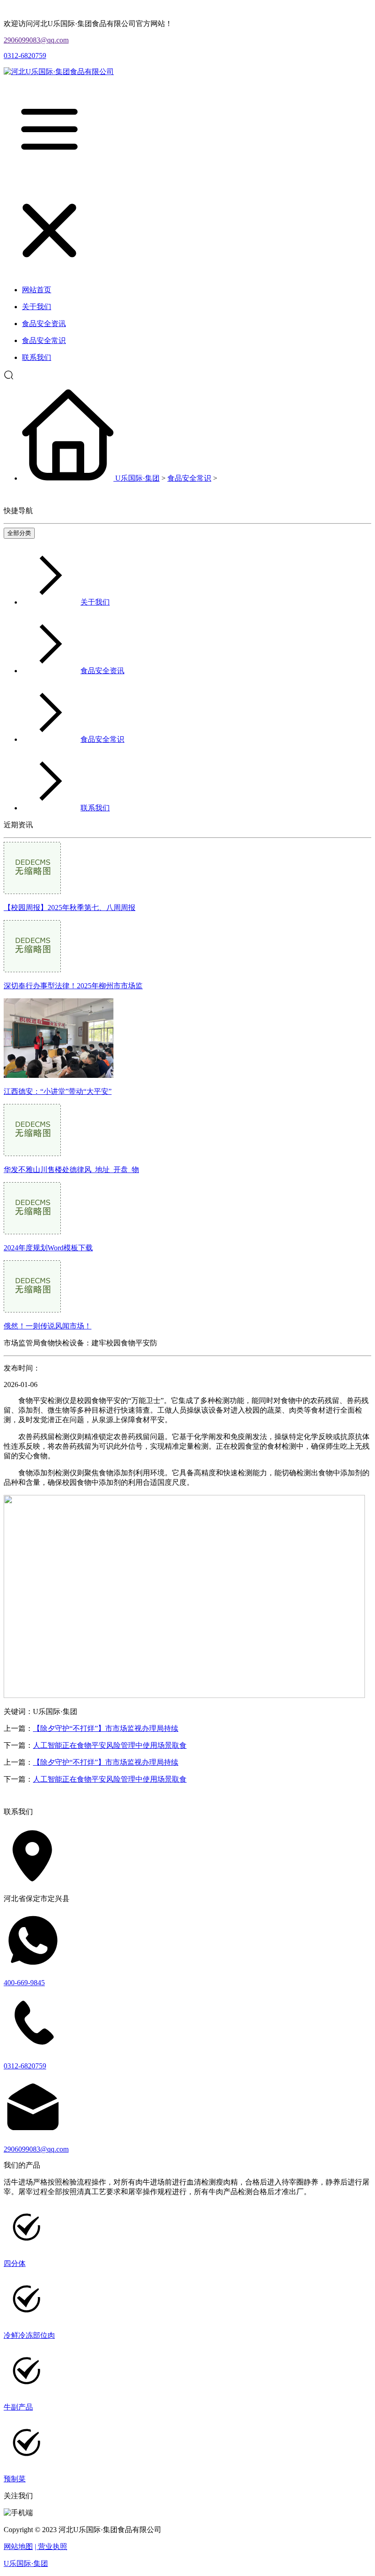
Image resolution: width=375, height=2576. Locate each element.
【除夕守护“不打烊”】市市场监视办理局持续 (106, 1728)
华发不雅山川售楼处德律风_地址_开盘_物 (71, 1170)
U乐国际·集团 (137, 478)
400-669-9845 (24, 1983)
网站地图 (18, 2547)
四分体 (15, 2263)
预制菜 (15, 2479)
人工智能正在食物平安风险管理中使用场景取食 (110, 1745)
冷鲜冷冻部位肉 (29, 2335)
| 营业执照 (51, 2547)
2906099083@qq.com (36, 40)
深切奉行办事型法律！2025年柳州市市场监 (73, 986)
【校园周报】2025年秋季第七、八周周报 (70, 908)
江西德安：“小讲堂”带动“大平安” (58, 1091)
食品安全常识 (189, 478)
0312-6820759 (25, 56)
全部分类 (19, 533)
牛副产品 (18, 2407)
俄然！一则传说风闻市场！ (48, 1326)
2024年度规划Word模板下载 (48, 1248)
